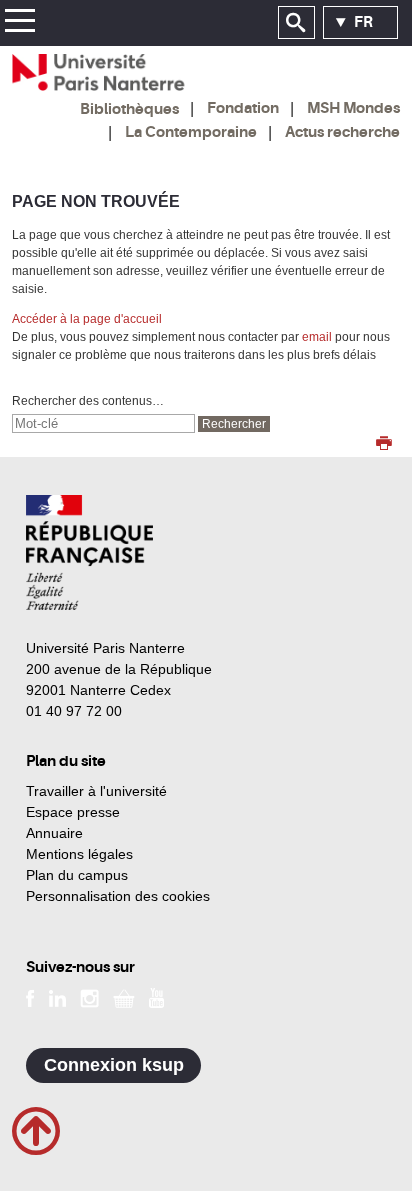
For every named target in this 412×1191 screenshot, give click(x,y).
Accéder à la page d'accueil (87, 319)
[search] (103, 423)
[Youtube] (156, 997)
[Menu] (19, 23)
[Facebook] (30, 997)
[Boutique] (124, 997)
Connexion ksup (114, 1065)
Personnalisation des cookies (118, 896)
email (317, 337)
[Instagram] (89, 997)
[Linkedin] (57, 997)
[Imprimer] (384, 445)
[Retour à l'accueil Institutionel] (89, 552)
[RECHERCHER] (296, 23)
